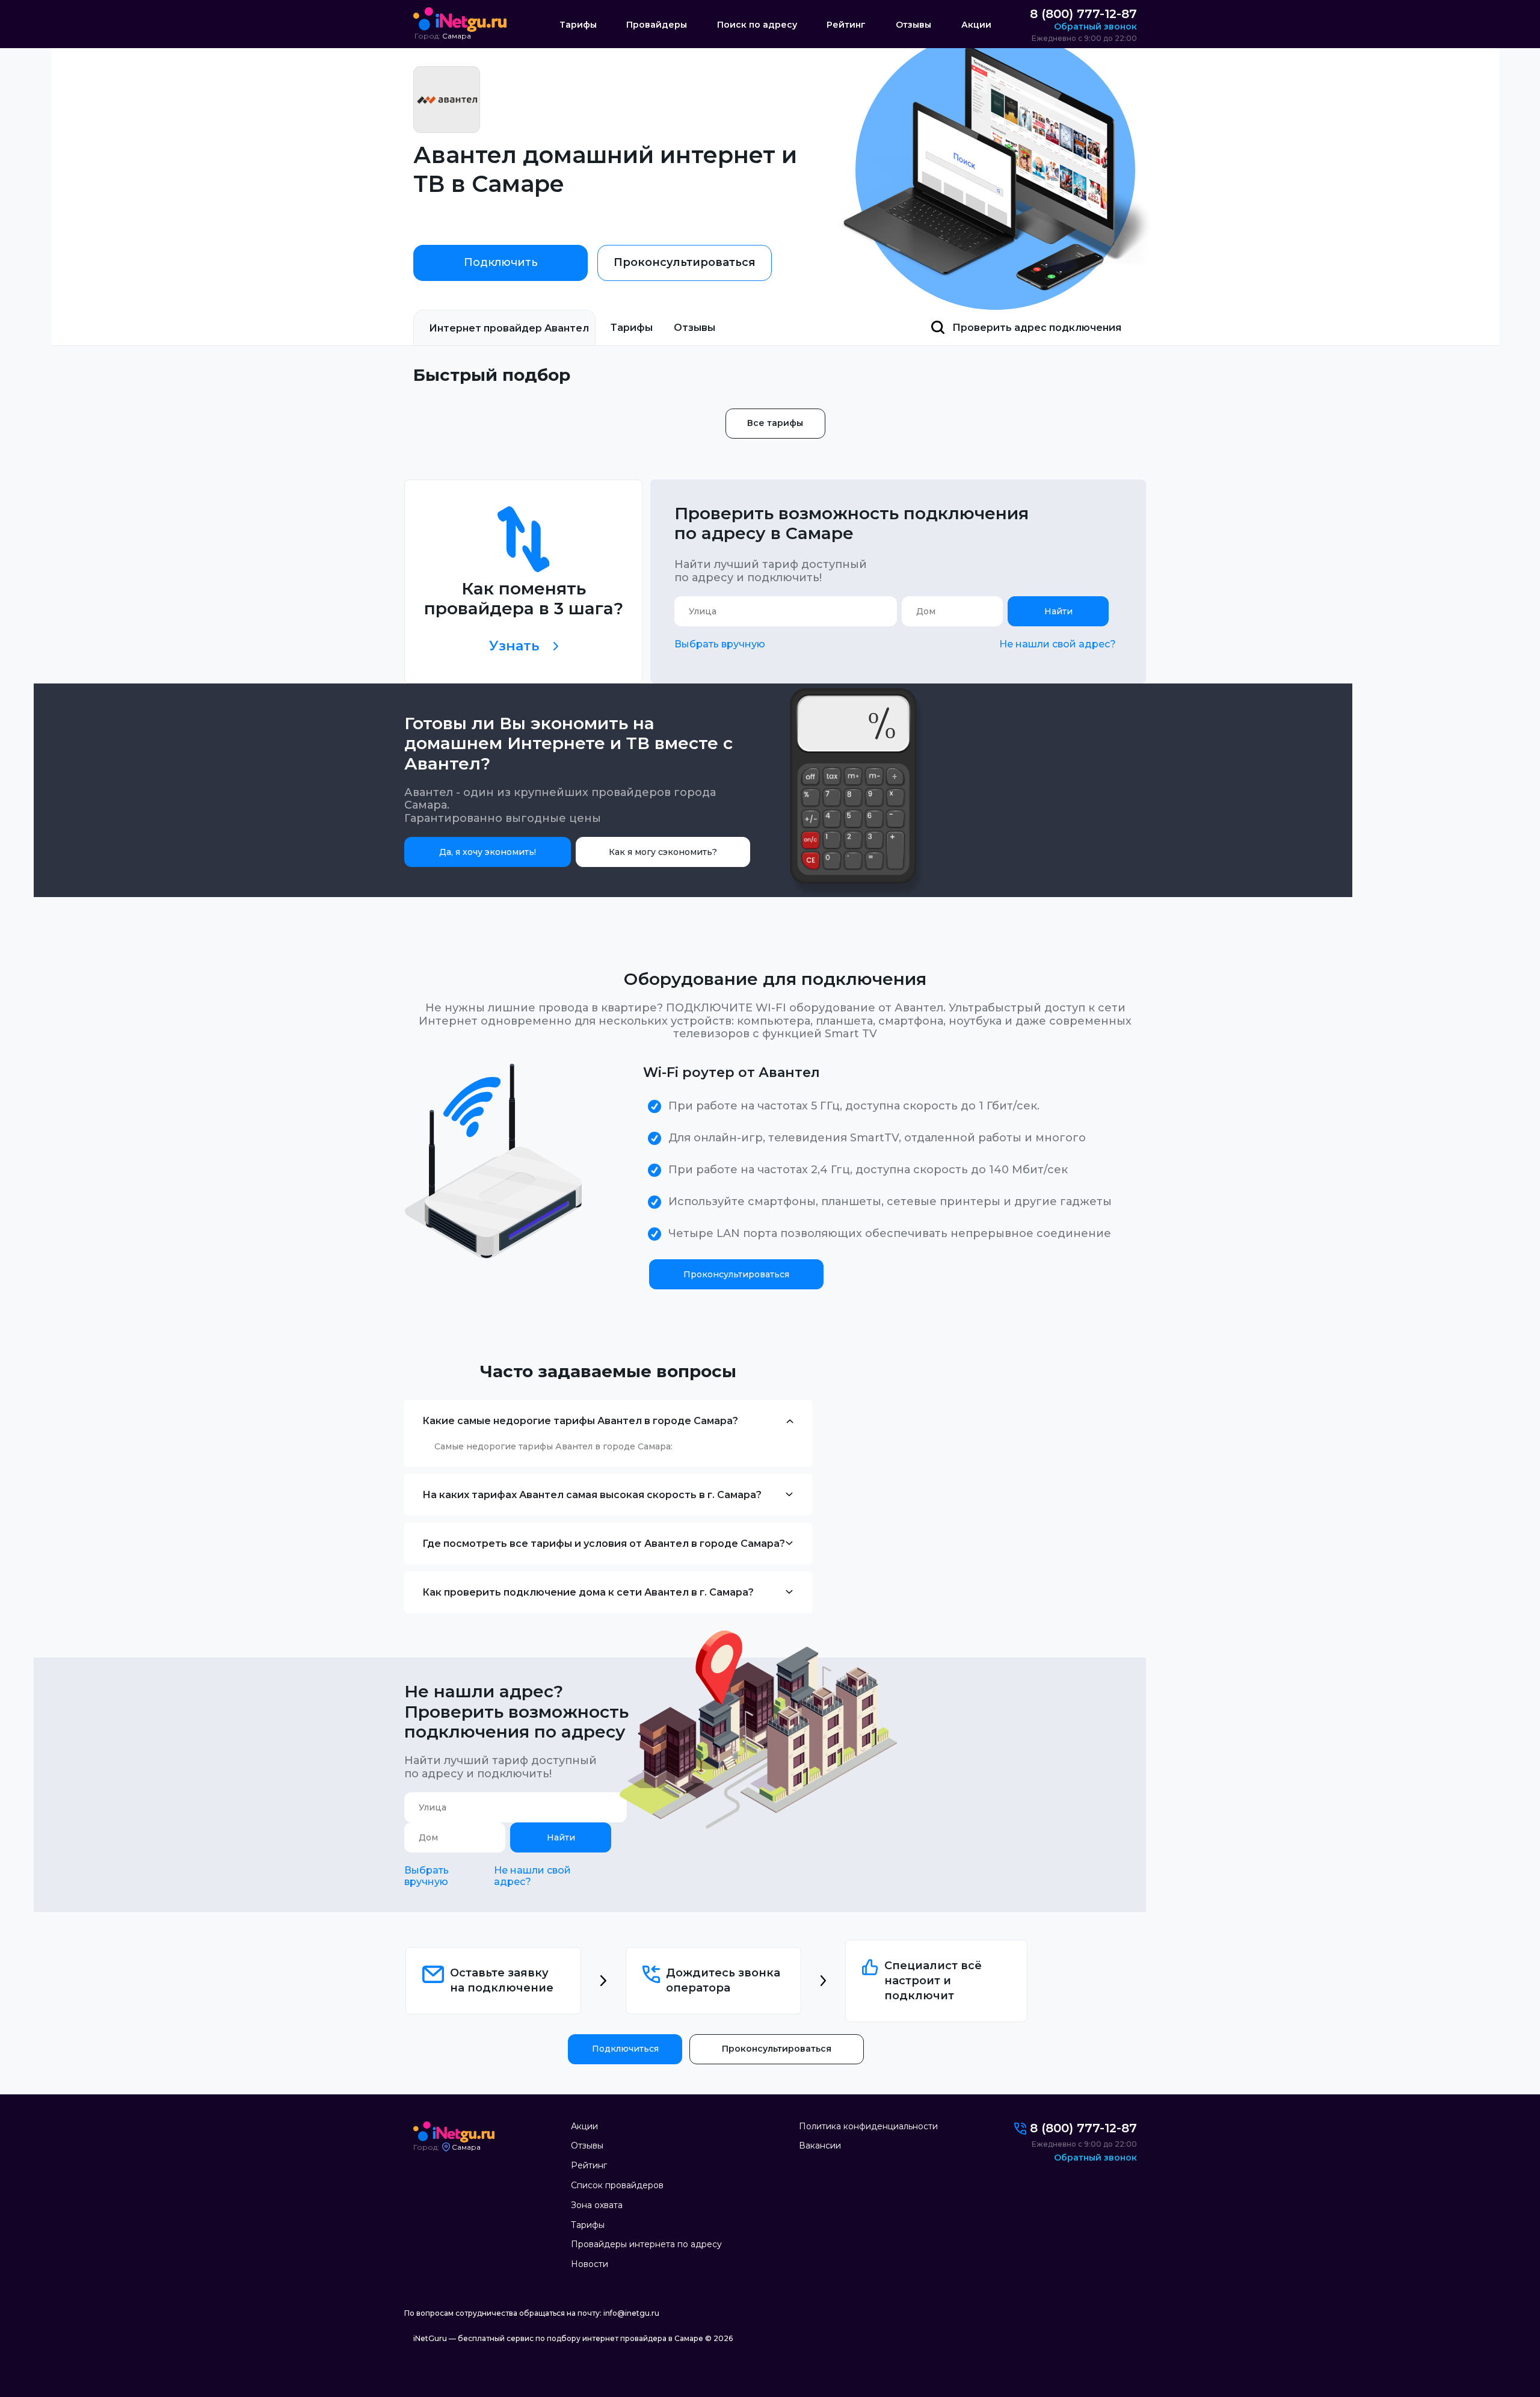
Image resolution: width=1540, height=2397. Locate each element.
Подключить (501, 262)
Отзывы (913, 25)
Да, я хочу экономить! (488, 852)
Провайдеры (657, 25)
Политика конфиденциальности (868, 2126)
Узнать (514, 646)
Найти (1058, 611)
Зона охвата (597, 2205)
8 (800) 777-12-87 (1083, 14)
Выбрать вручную (720, 644)
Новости (590, 2264)
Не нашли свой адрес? (1058, 644)
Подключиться (625, 2049)
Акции (976, 25)
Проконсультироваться (685, 262)
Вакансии (820, 2146)
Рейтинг (846, 25)
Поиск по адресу (757, 25)
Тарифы (578, 25)
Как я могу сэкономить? (663, 852)
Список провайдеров (617, 2185)
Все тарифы (775, 423)
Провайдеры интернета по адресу (646, 2244)
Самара (457, 36)
